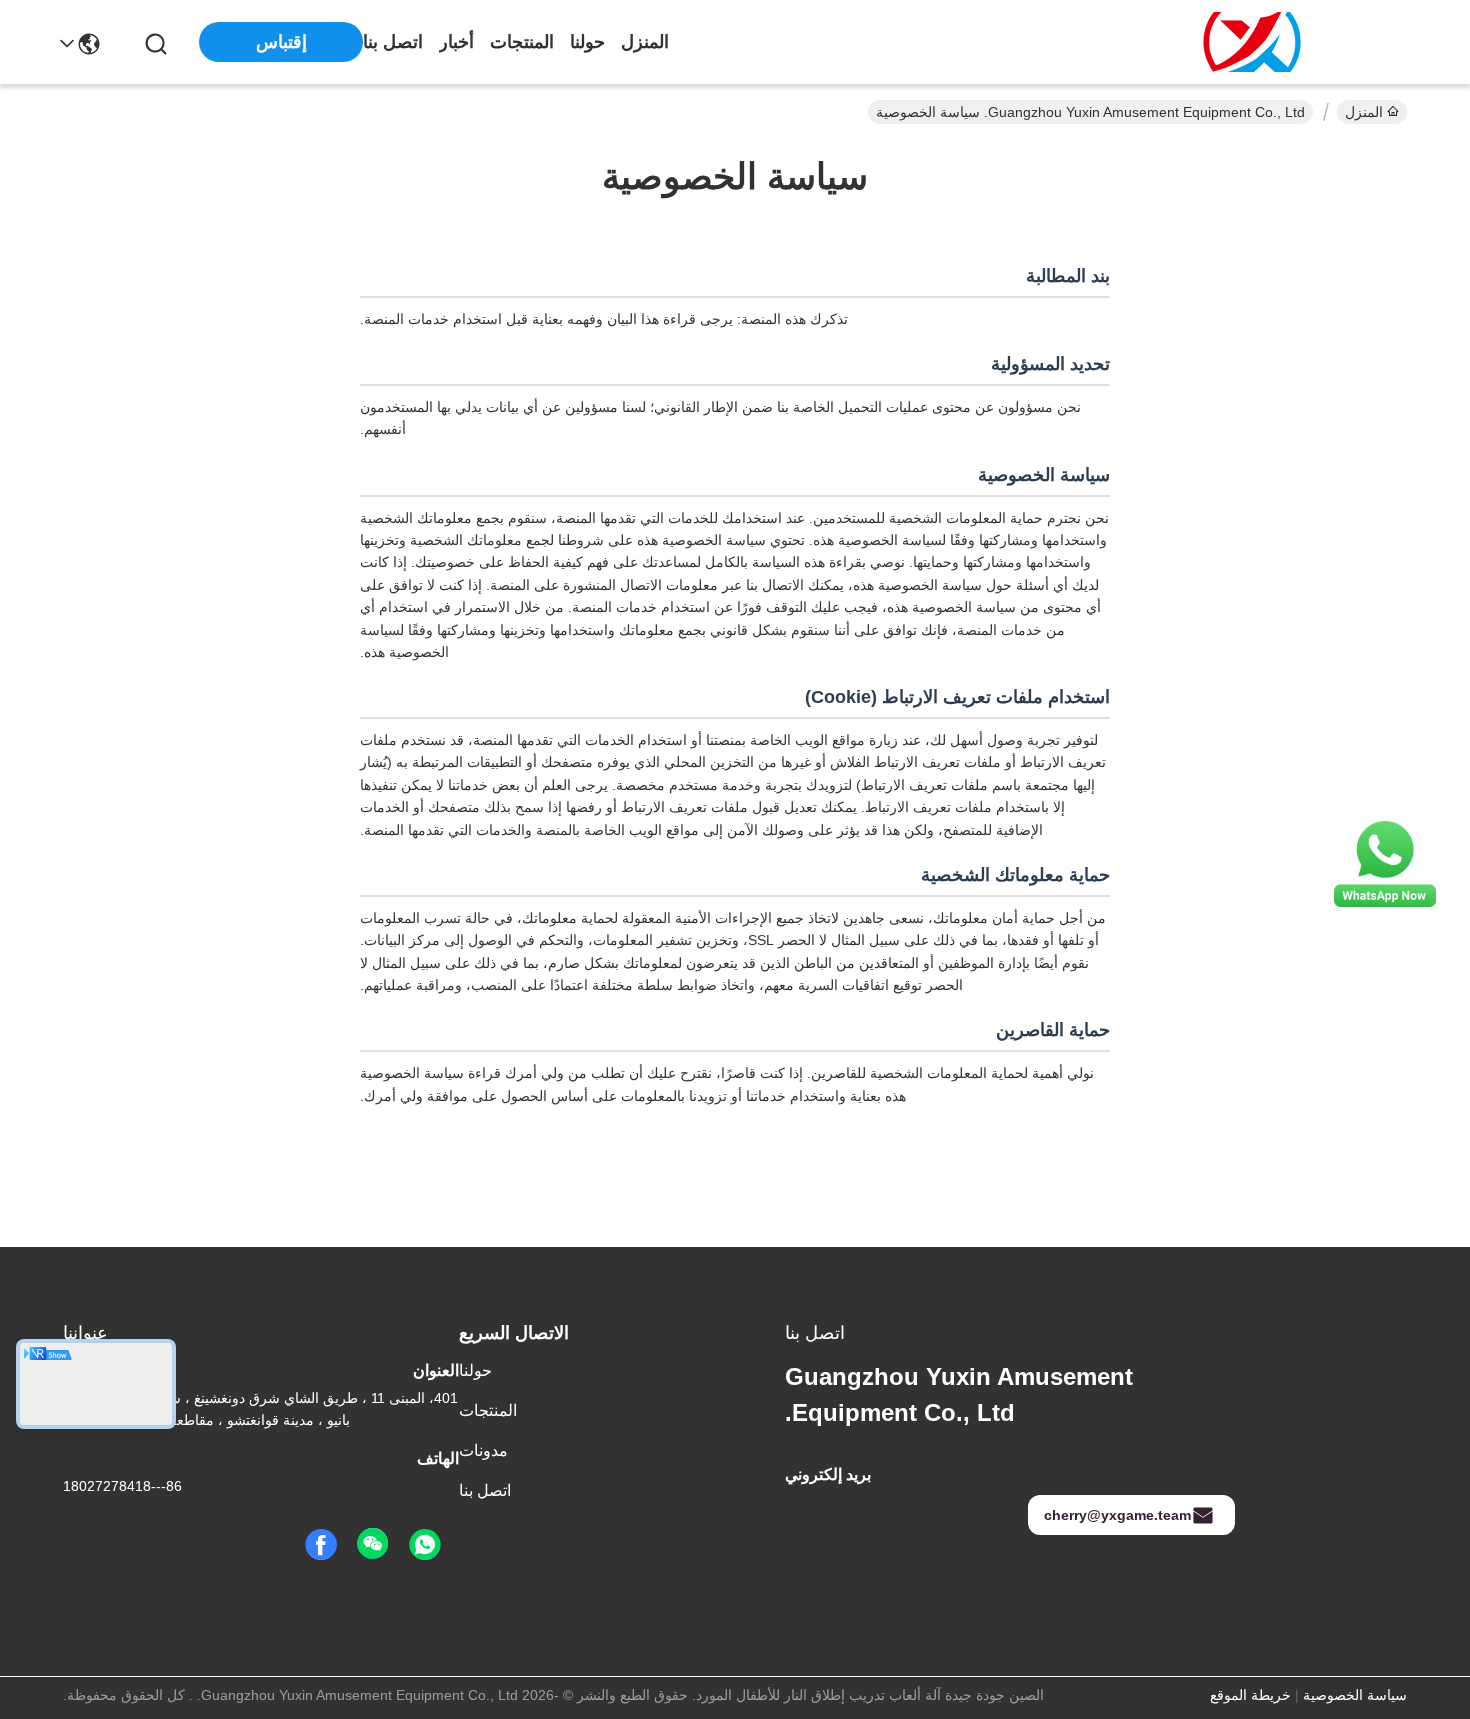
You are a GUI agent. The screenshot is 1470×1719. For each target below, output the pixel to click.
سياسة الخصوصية (1355, 1695)
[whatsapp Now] (1385, 906)
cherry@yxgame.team (1117, 1515)
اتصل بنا (393, 42)
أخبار (456, 42)
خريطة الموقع (1250, 1695)
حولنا (587, 42)
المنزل (645, 42)
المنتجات (522, 42)
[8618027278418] (425, 1545)
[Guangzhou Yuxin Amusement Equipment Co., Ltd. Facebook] (321, 1545)
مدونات (483, 1450)
